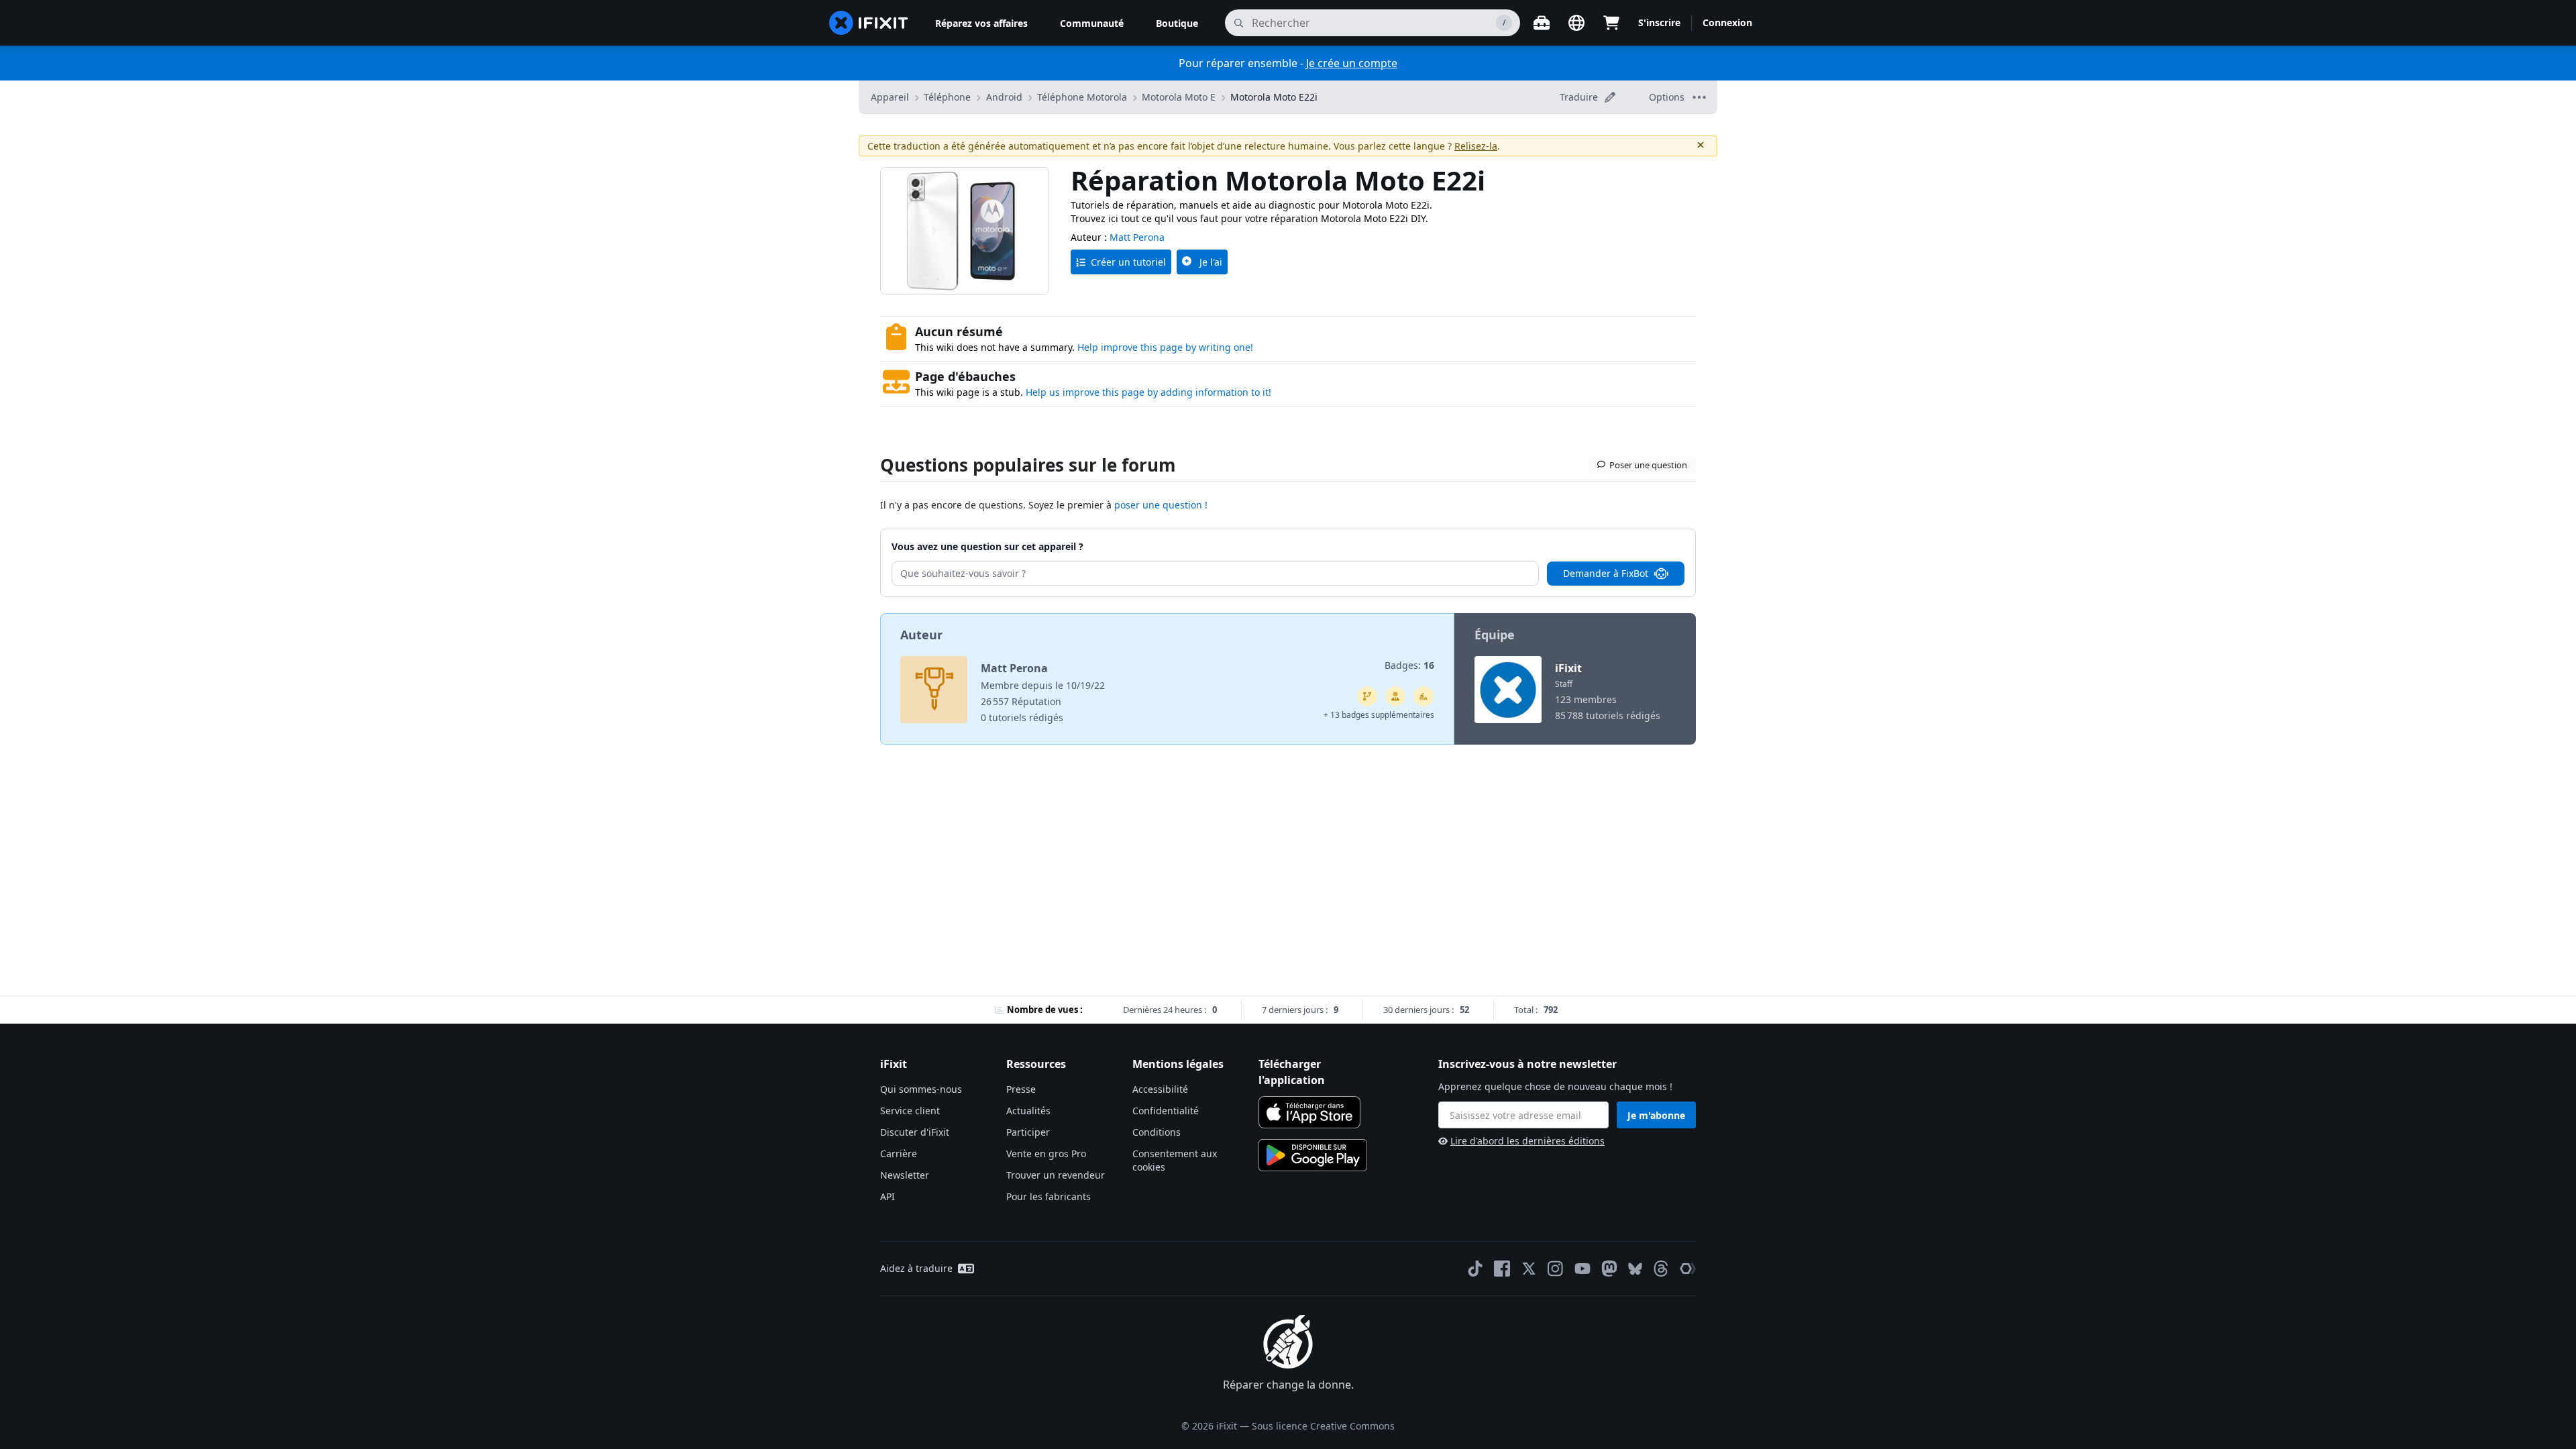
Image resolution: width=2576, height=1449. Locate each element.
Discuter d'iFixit (915, 1132)
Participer (1028, 1132)
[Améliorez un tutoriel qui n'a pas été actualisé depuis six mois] (1367, 696)
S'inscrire (1659, 22)
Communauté (1092, 23)
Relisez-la (1476, 146)
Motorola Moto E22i (1274, 97)
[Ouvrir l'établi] (1542, 23)
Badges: (1409, 665)
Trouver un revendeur (1056, 1175)
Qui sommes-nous (921, 1089)
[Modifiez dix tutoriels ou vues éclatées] (1395, 696)
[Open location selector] (1576, 23)
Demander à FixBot (1606, 573)
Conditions (1157, 1132)
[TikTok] (1475, 1269)
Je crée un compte (1352, 63)
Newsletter (905, 1175)
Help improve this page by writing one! (1165, 347)
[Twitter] (1529, 1269)
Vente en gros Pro (1046, 1153)
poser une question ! (1161, 505)
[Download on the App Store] (1309, 1112)
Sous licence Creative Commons (1323, 1426)
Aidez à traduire (916, 1268)
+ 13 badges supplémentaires (1379, 715)
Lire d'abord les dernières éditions (1527, 1141)
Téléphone (947, 97)
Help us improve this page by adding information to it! (1148, 392)
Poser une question (1648, 465)
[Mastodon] (1609, 1269)
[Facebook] (1502, 1269)
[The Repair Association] (1688, 1269)
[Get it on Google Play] (1313, 1155)
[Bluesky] (1635, 1269)
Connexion (1727, 22)
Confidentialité (1166, 1111)
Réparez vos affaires (981, 23)
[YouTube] (1582, 1269)
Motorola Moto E (1179, 97)
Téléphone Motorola (1082, 97)
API (888, 1196)
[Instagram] (1556, 1269)
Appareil (890, 97)
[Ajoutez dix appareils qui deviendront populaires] (1424, 696)
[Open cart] (1611, 23)
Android (1004, 97)
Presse (1021, 1089)
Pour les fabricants (1049, 1196)
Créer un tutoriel (1128, 262)
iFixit (1568, 668)
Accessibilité (1160, 1089)
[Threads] (1661, 1269)
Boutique (1177, 23)
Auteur (921, 635)
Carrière (899, 1153)
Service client (910, 1111)
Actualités (1028, 1111)
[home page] (869, 23)
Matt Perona (1137, 237)
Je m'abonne (1656, 1115)
